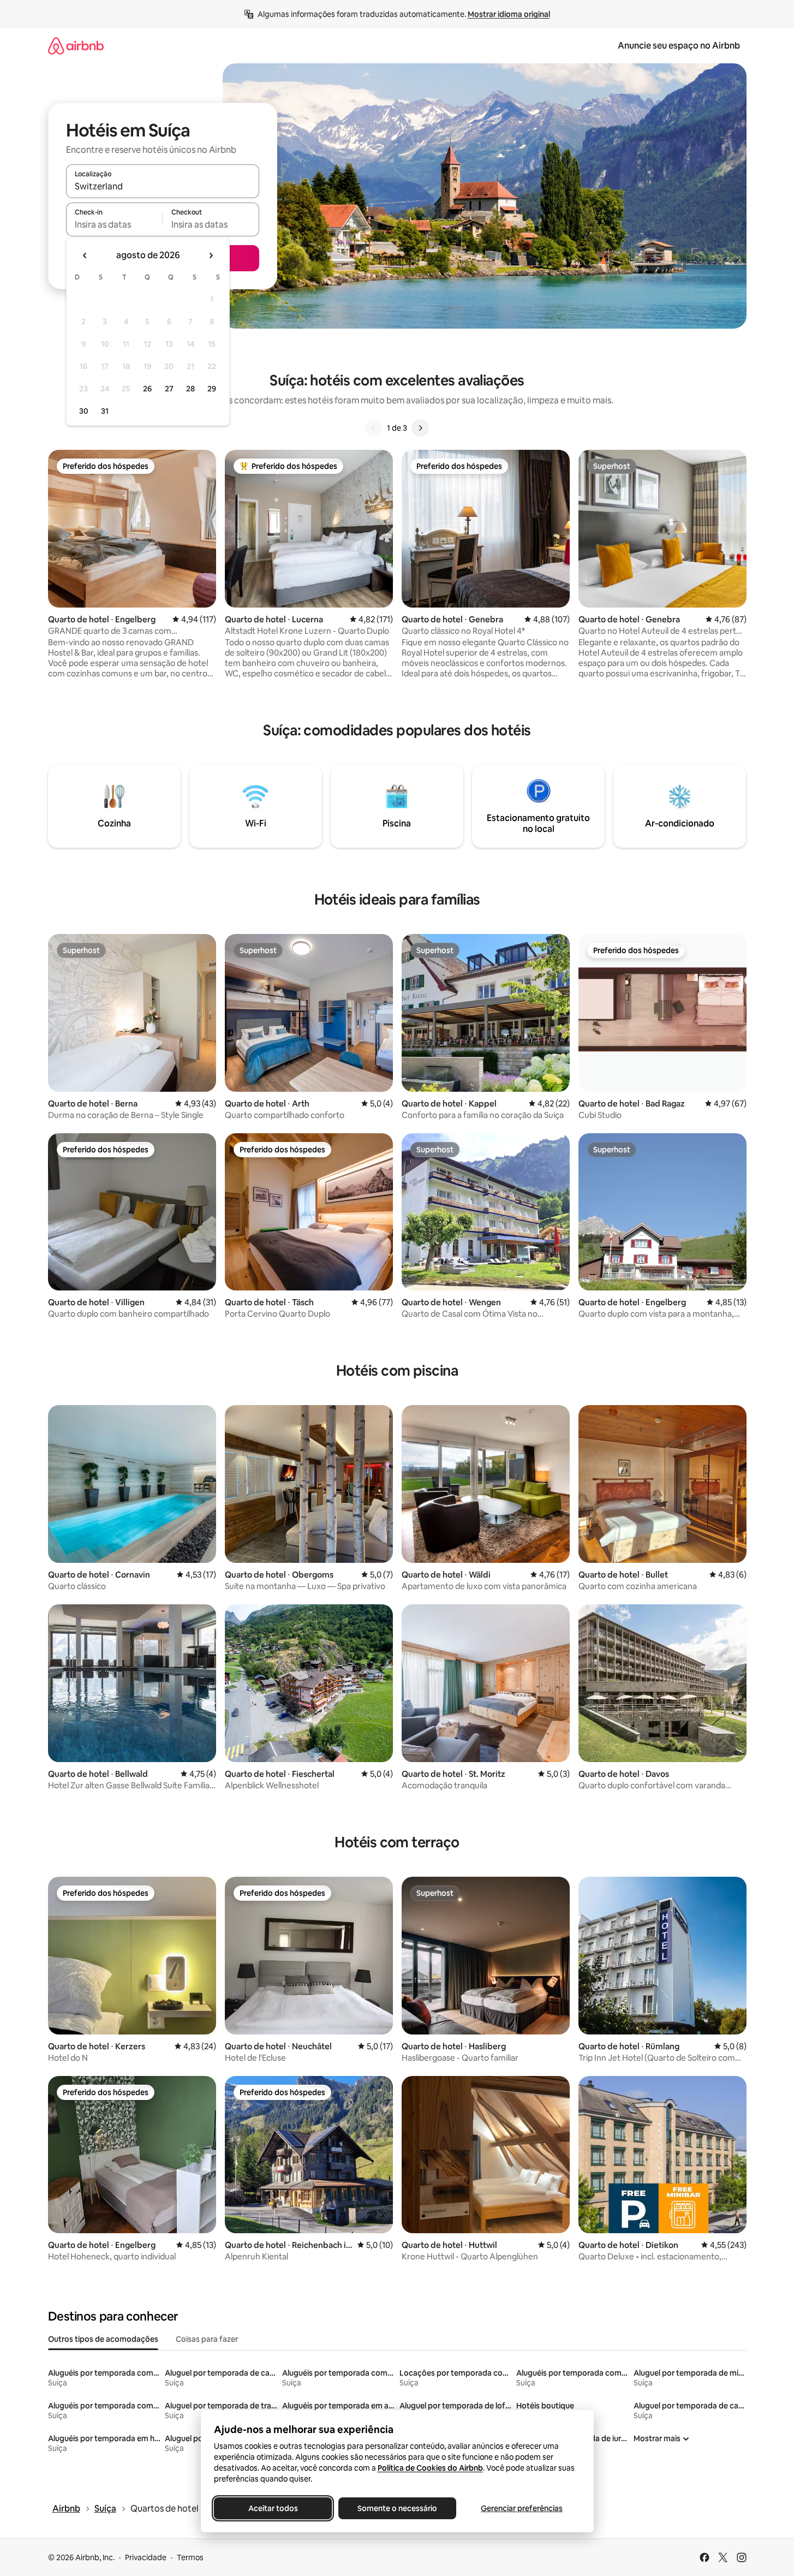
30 (84, 411)
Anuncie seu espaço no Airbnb (679, 46)
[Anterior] (374, 428)
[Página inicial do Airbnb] (76, 46)
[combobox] (163, 186)
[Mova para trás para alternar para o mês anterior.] (85, 255)
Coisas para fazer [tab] (207, 2339)
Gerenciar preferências (522, 2508)
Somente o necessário (397, 2508)
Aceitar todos (273, 2508)
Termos (190, 2557)
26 (147, 389)
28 (190, 389)
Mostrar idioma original (509, 14)
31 (105, 411)
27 (169, 389)
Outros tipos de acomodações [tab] (103, 2339)
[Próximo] (420, 428)
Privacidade (146, 2557)
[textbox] (114, 224)
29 (212, 389)
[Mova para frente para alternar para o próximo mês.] (211, 255)
